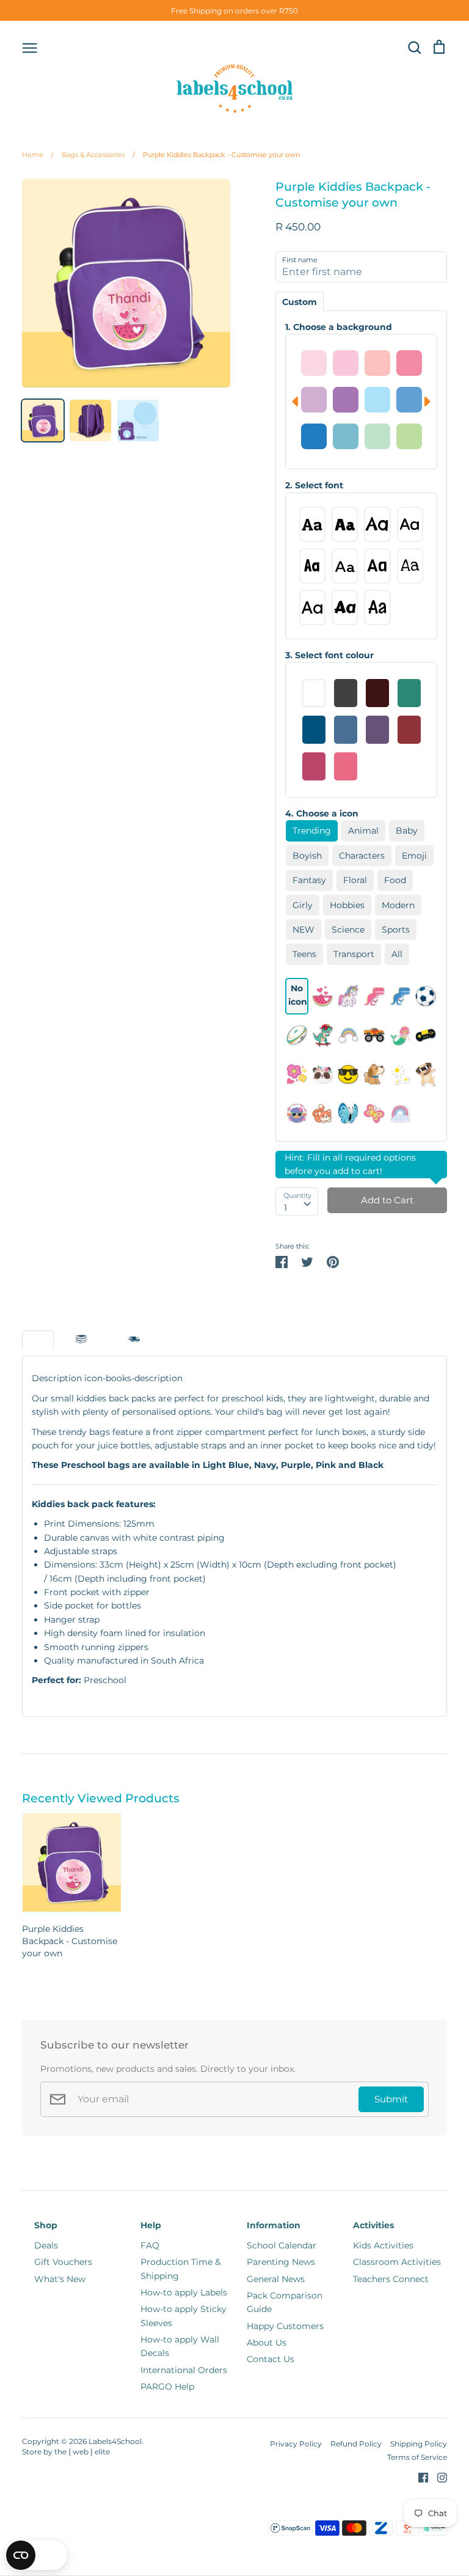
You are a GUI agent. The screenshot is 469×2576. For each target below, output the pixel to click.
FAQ (150, 2245)
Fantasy (309, 880)
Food (395, 880)
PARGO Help (167, 2387)
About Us (267, 2343)
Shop (46, 2225)
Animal (363, 831)
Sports (396, 930)
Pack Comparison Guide (285, 2302)
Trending (312, 831)
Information (274, 2225)
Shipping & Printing (134, 1340)
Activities (373, 2225)
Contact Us (271, 2359)
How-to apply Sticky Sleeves (184, 2316)
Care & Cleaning (81, 1340)
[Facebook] (419, 2476)
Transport (354, 954)
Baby (407, 831)
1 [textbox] (285, 1208)
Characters (362, 856)
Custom (300, 302)
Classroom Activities (397, 2262)
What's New (60, 2279)
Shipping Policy (419, 2444)
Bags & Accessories (88, 155)
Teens (304, 954)
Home (33, 155)
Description (38, 1340)
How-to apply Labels (184, 2292)
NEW (304, 930)
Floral (355, 880)
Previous (292, 402)
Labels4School (115, 2441)
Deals (46, 2245)
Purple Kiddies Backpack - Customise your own (216, 155)
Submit (391, 2099)
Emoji (414, 856)
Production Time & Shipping (180, 2269)
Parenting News (281, 2262)
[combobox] (297, 1202)
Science (348, 930)
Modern (398, 905)
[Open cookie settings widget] (37, 2555)
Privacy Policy (296, 2444)
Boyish (307, 856)
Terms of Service (417, 2457)
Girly (303, 905)
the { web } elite (82, 2452)
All (397, 954)
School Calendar (282, 2245)
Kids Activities (383, 2245)
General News (276, 2279)
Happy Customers (285, 2326)
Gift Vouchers (63, 2262)
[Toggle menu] (30, 47)
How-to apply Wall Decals (180, 2346)
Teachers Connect (391, 2279)
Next (431, 402)
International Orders (184, 2370)
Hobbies (347, 905)
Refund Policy (356, 2444)
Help (151, 2225)
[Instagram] (438, 2476)
